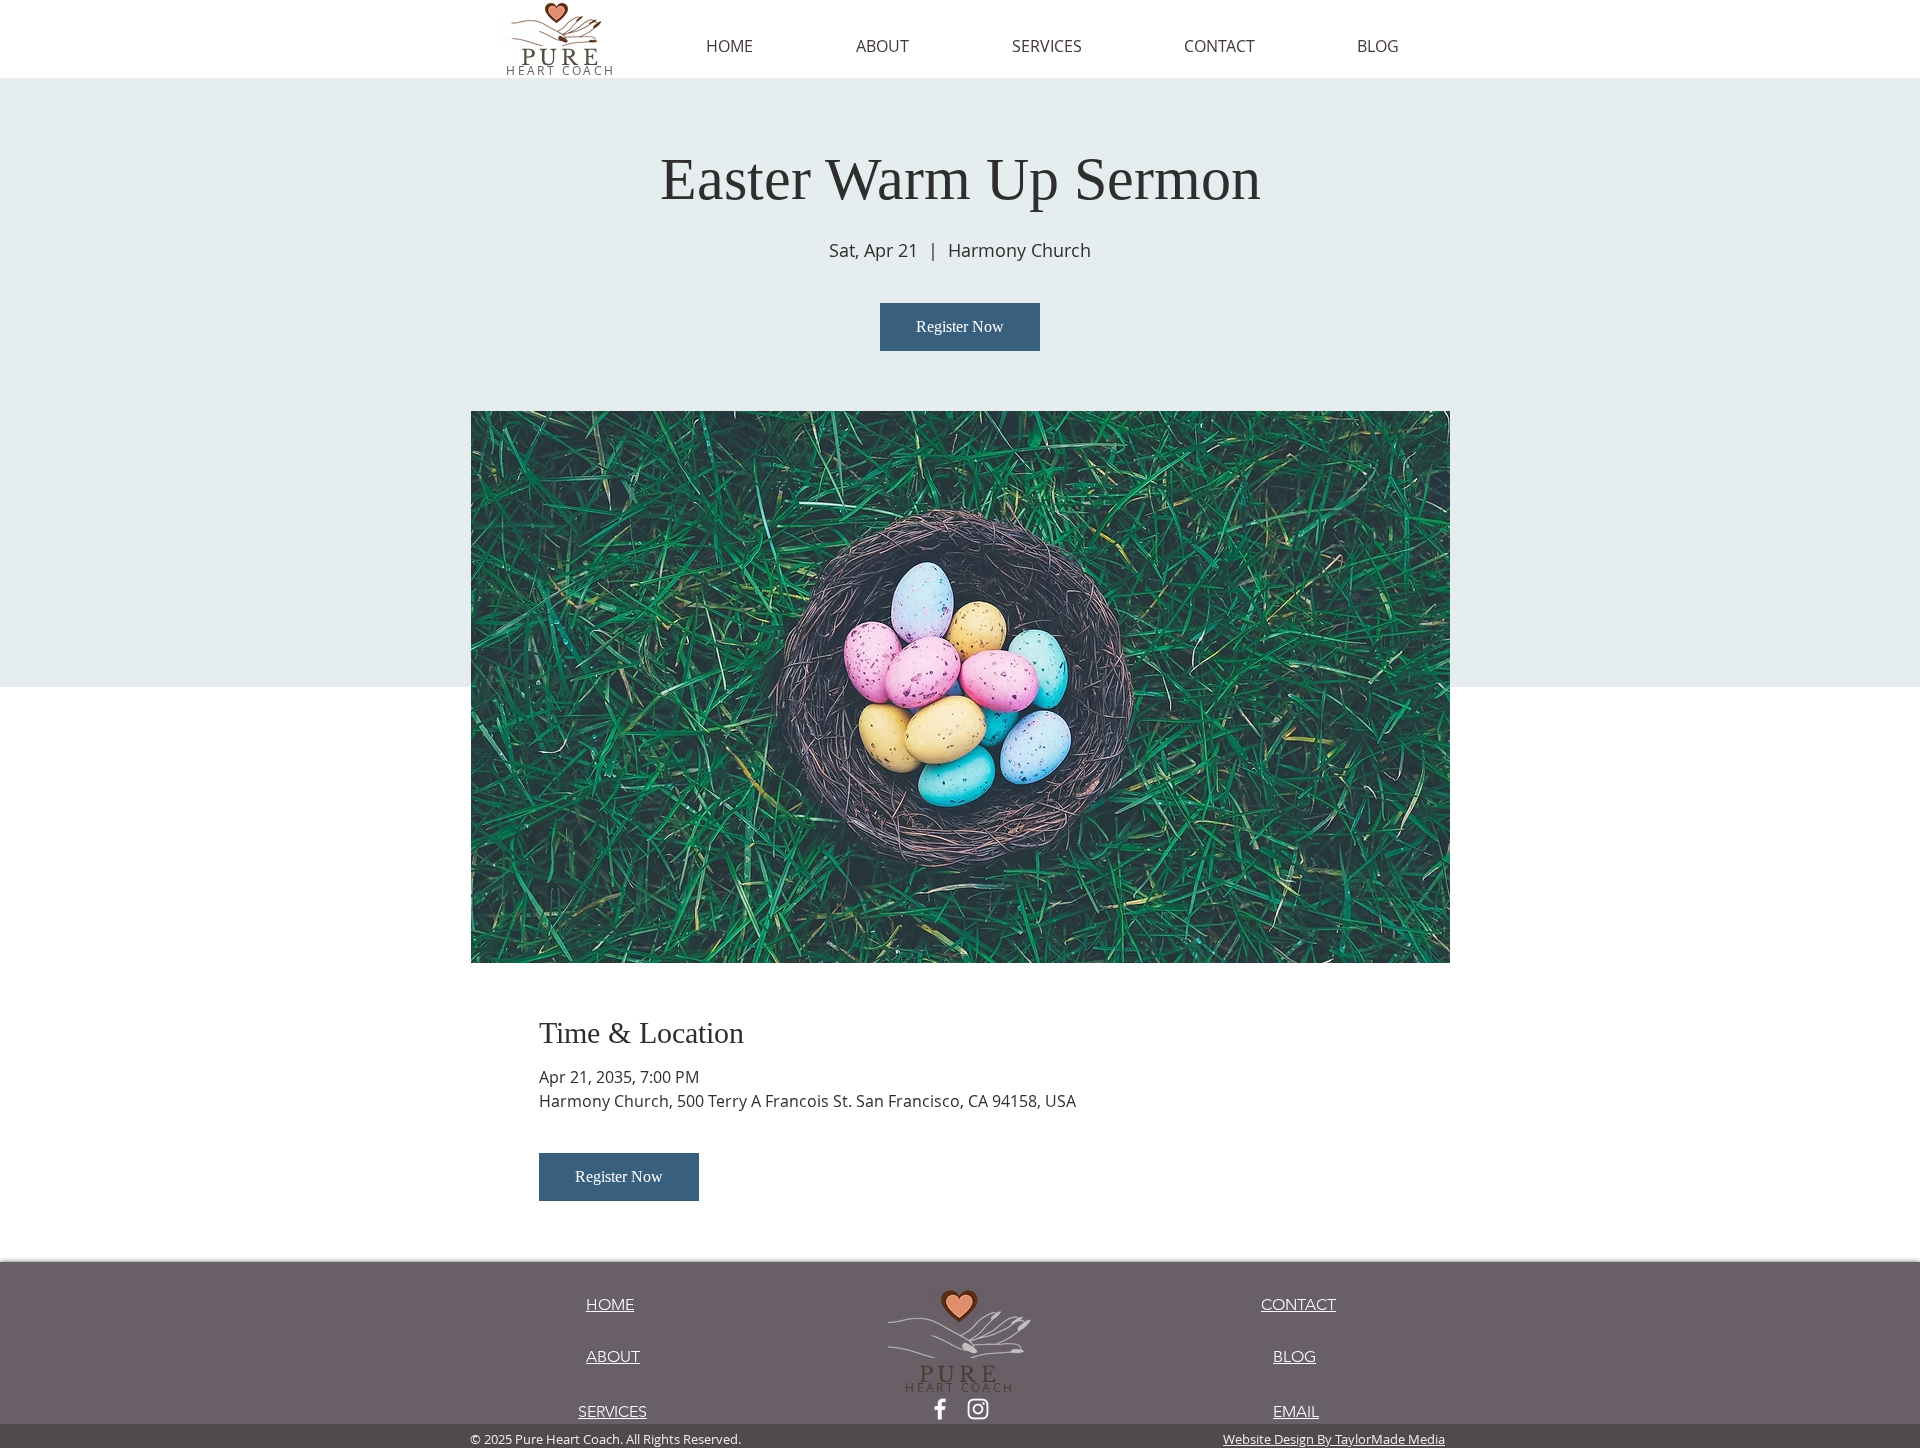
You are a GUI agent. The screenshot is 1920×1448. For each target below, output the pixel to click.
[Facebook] (940, 1409)
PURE (561, 58)
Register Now (960, 326)
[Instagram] (978, 1409)
